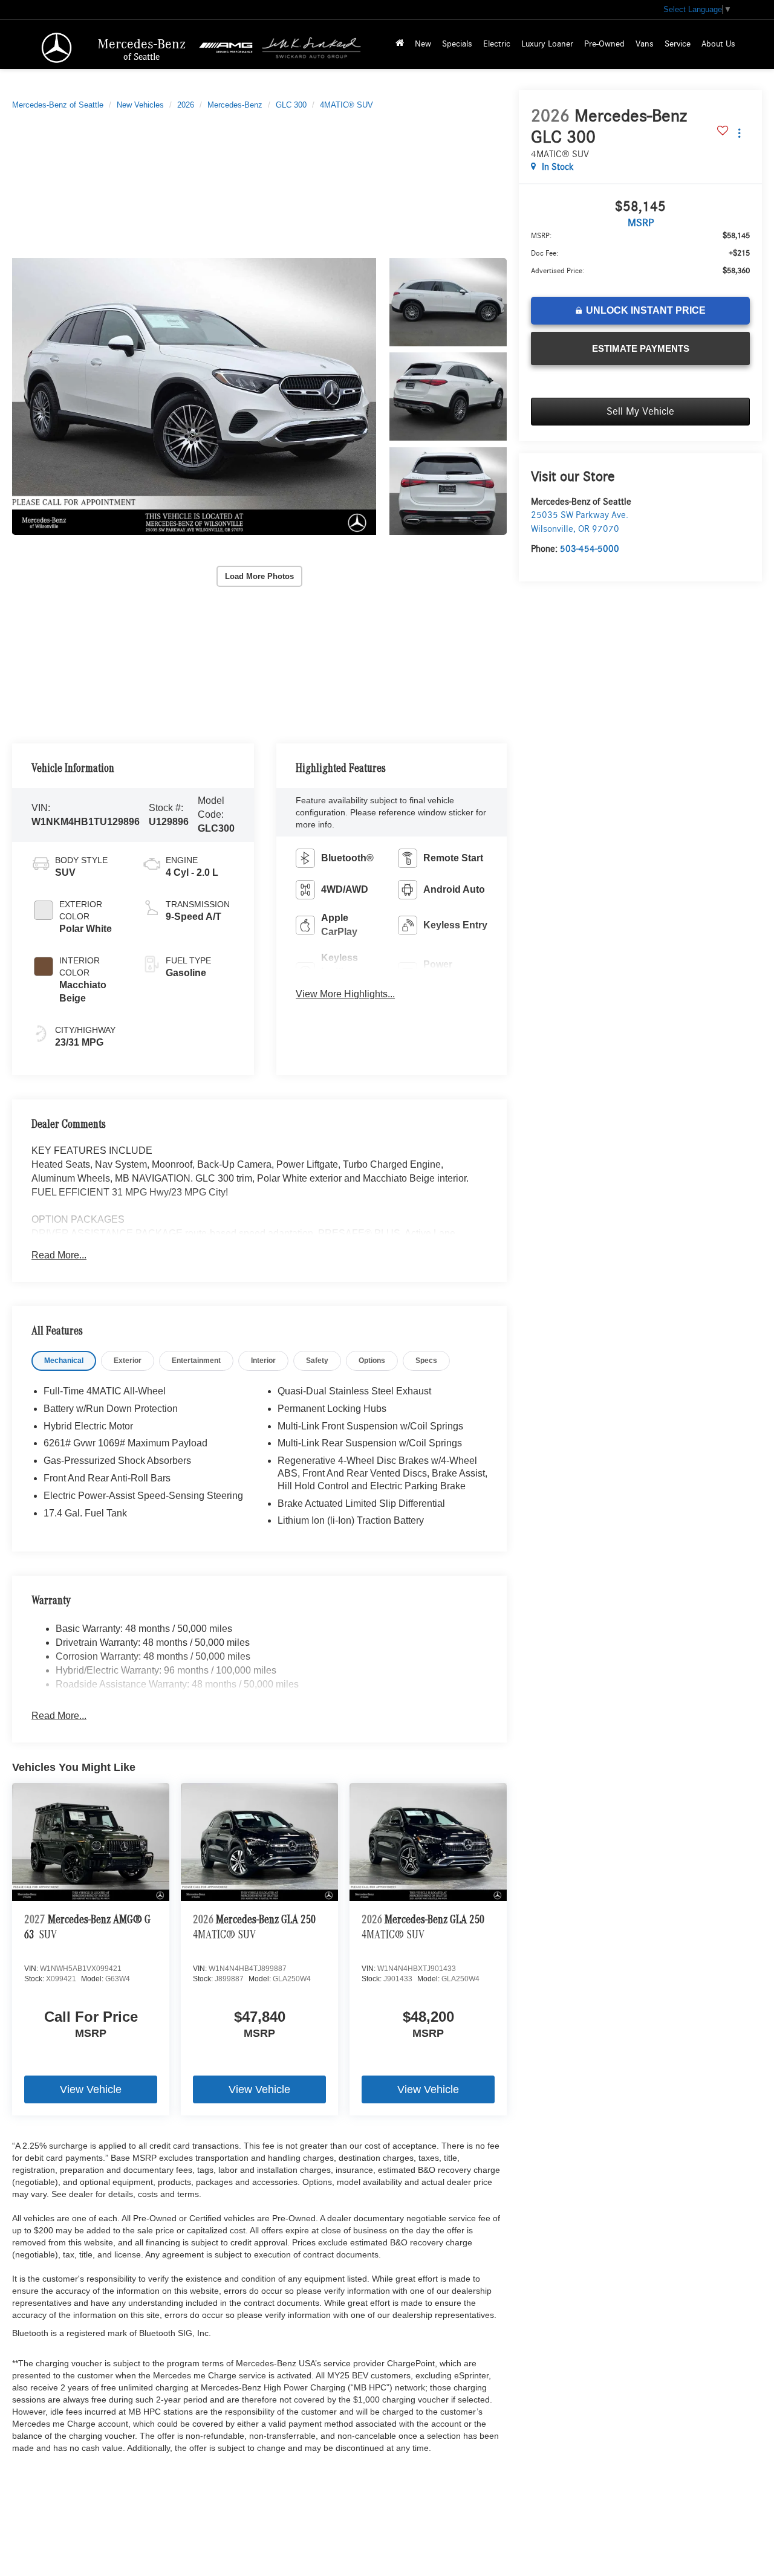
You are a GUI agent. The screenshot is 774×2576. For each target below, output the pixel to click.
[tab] (64, 1361)
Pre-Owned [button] (604, 44)
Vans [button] (645, 44)
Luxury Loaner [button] (547, 44)
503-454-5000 (590, 549)
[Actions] (739, 133)
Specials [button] (457, 44)
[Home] (400, 44)
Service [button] (678, 44)
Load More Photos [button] (259, 576)
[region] (640, 259)
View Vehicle (91, 2089)
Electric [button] (497, 44)
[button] (194, 396)
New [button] (423, 44)
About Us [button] (718, 44)
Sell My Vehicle (640, 412)
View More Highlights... (345, 994)
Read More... (59, 1255)
